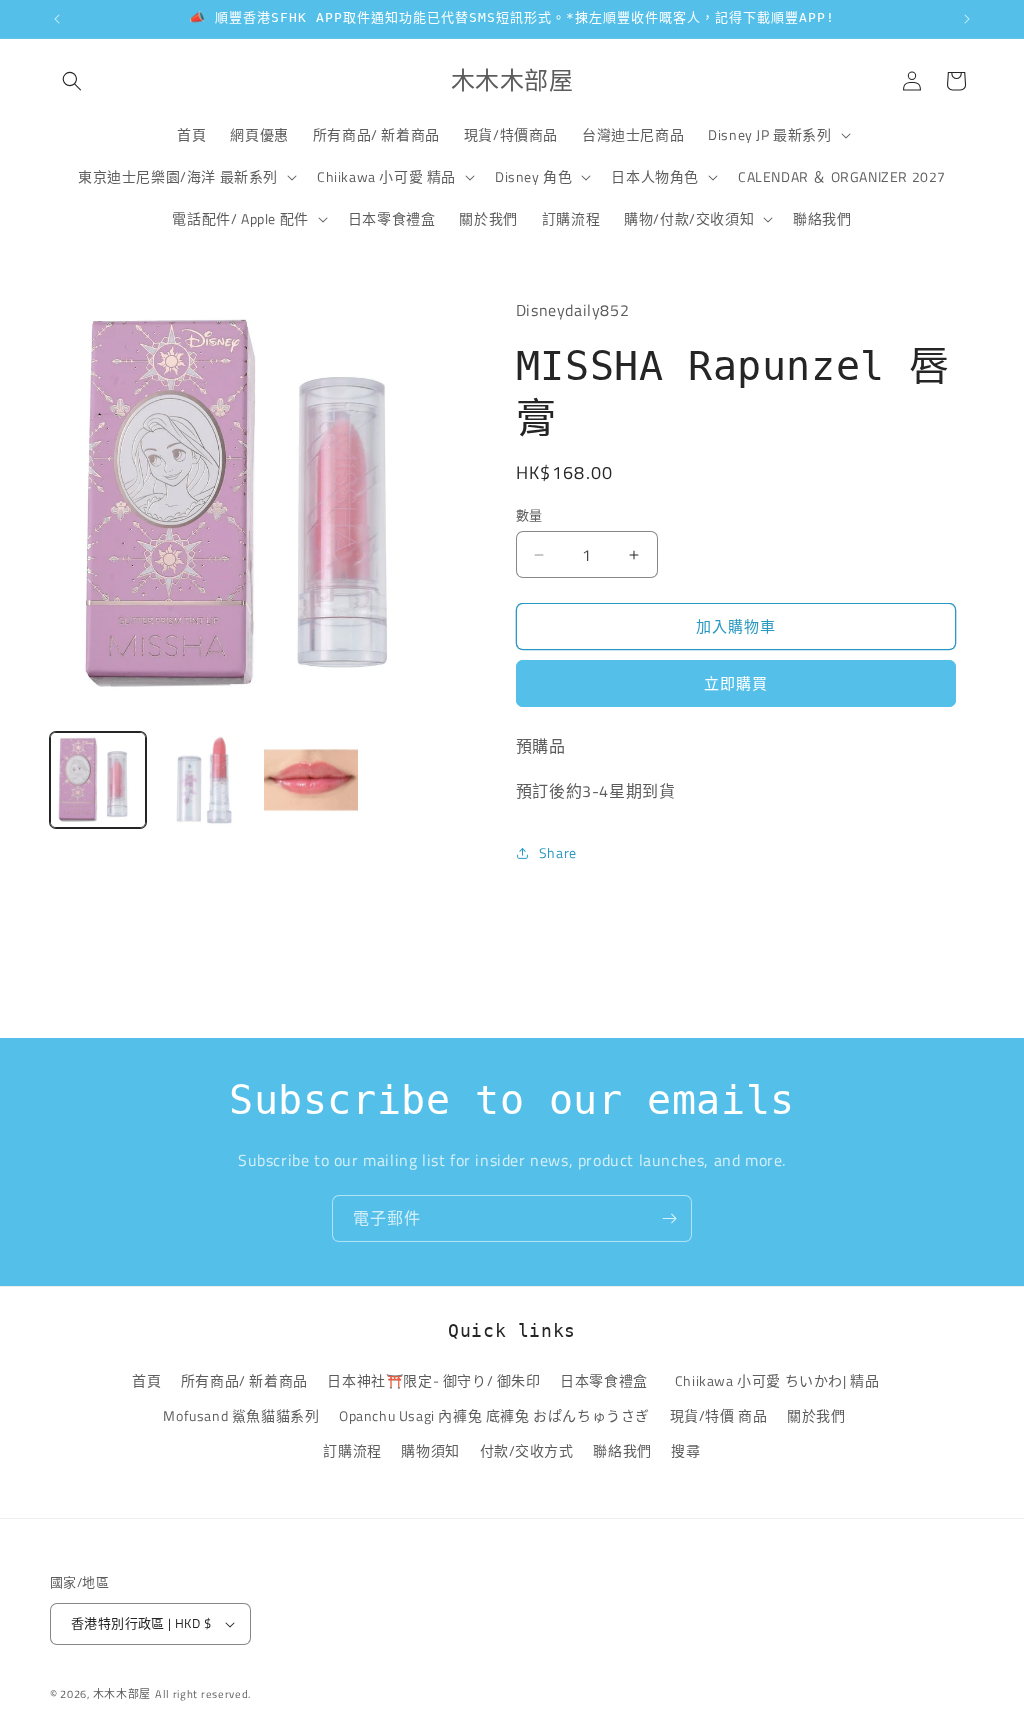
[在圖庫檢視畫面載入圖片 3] (311, 780)
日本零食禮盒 (604, 1380)
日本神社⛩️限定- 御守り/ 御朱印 (433, 1380)
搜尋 (685, 1450)
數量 (529, 515)
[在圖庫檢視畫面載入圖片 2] (204, 780)
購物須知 (430, 1450)
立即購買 (736, 683)
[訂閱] (669, 1218)
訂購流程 (352, 1450)
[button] (72, 81)
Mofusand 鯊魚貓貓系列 (241, 1415)
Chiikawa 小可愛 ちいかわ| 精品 (780, 1380)
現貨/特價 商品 (719, 1415)
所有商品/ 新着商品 (244, 1380)
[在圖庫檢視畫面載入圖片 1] (98, 780)
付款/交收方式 (527, 1450)
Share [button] (558, 852)
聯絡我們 (622, 1450)
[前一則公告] (57, 19)
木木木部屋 (122, 1694)
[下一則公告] (967, 19)
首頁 (146, 1380)
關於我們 (816, 1415)
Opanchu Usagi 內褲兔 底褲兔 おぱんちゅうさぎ (494, 1415)
